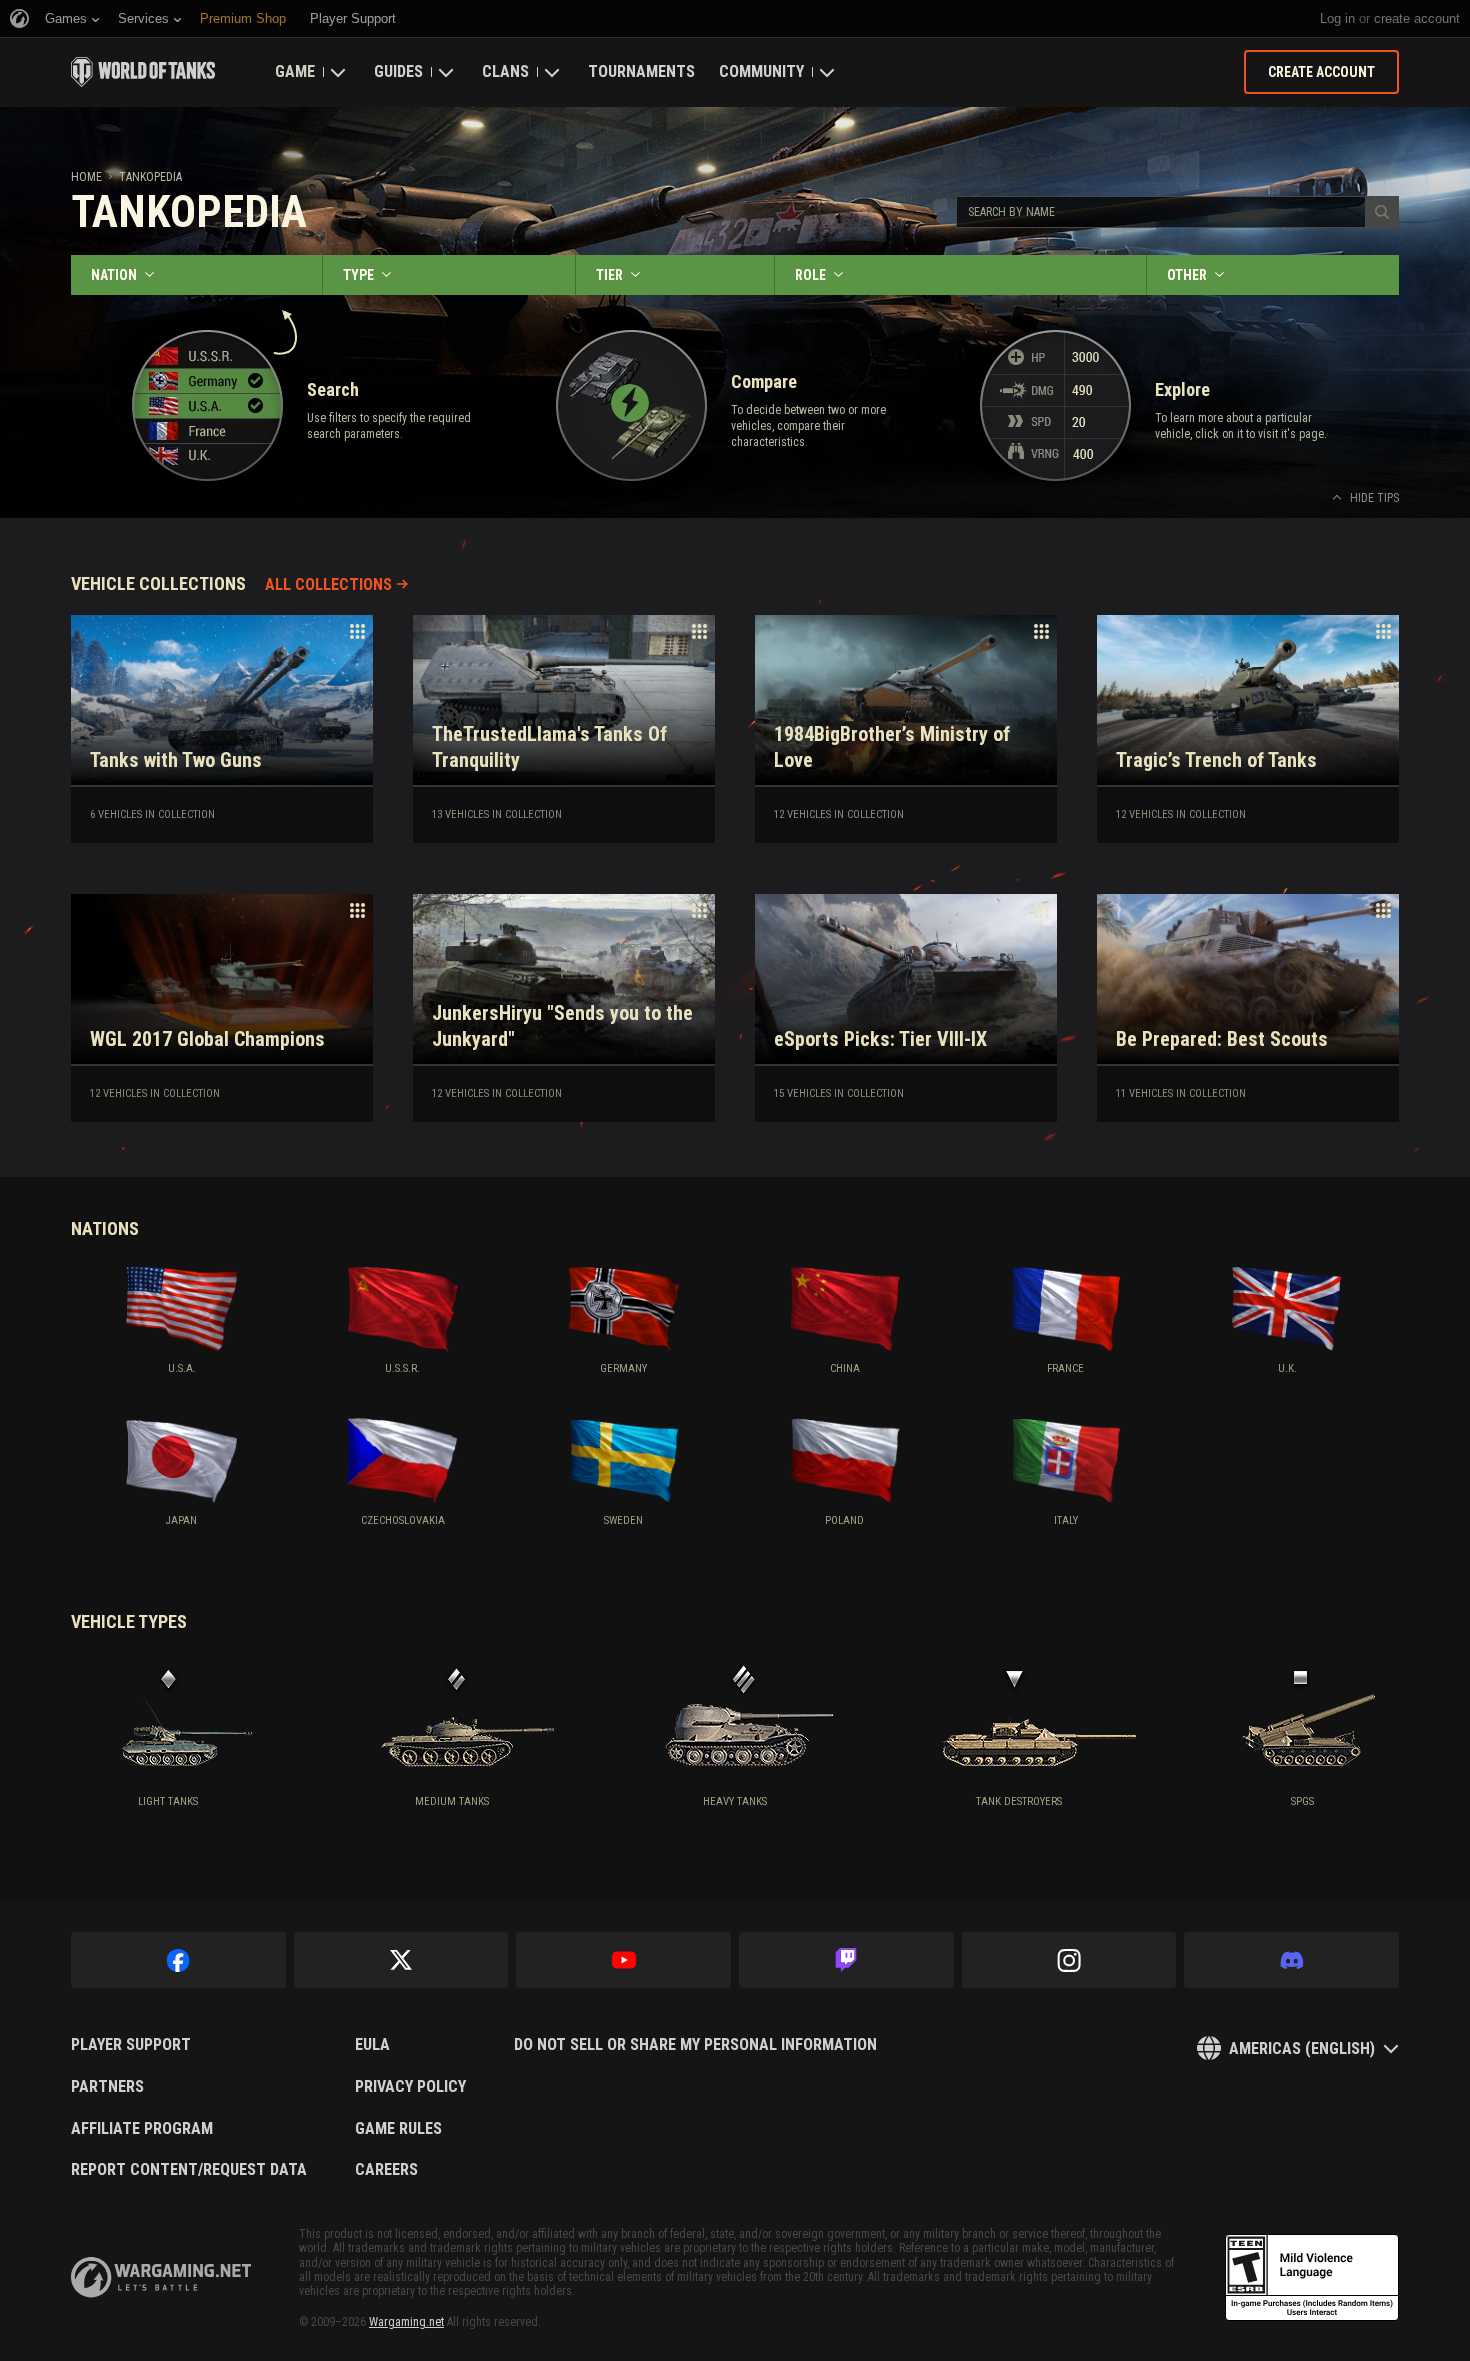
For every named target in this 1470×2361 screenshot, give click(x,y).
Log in (1337, 18)
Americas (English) (1302, 2048)
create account (1417, 18)
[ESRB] (1312, 2278)
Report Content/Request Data (189, 2170)
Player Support (131, 2045)
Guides (398, 71)
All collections (328, 584)
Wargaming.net (406, 2322)
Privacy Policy (410, 2087)
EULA (372, 2045)
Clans (505, 71)
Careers (386, 2170)
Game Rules (398, 2129)
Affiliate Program (142, 2129)
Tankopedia (150, 177)
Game (295, 71)
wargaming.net (161, 2277)
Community (761, 71)
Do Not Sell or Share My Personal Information (695, 2045)
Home (86, 177)
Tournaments (641, 71)
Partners (107, 2087)
